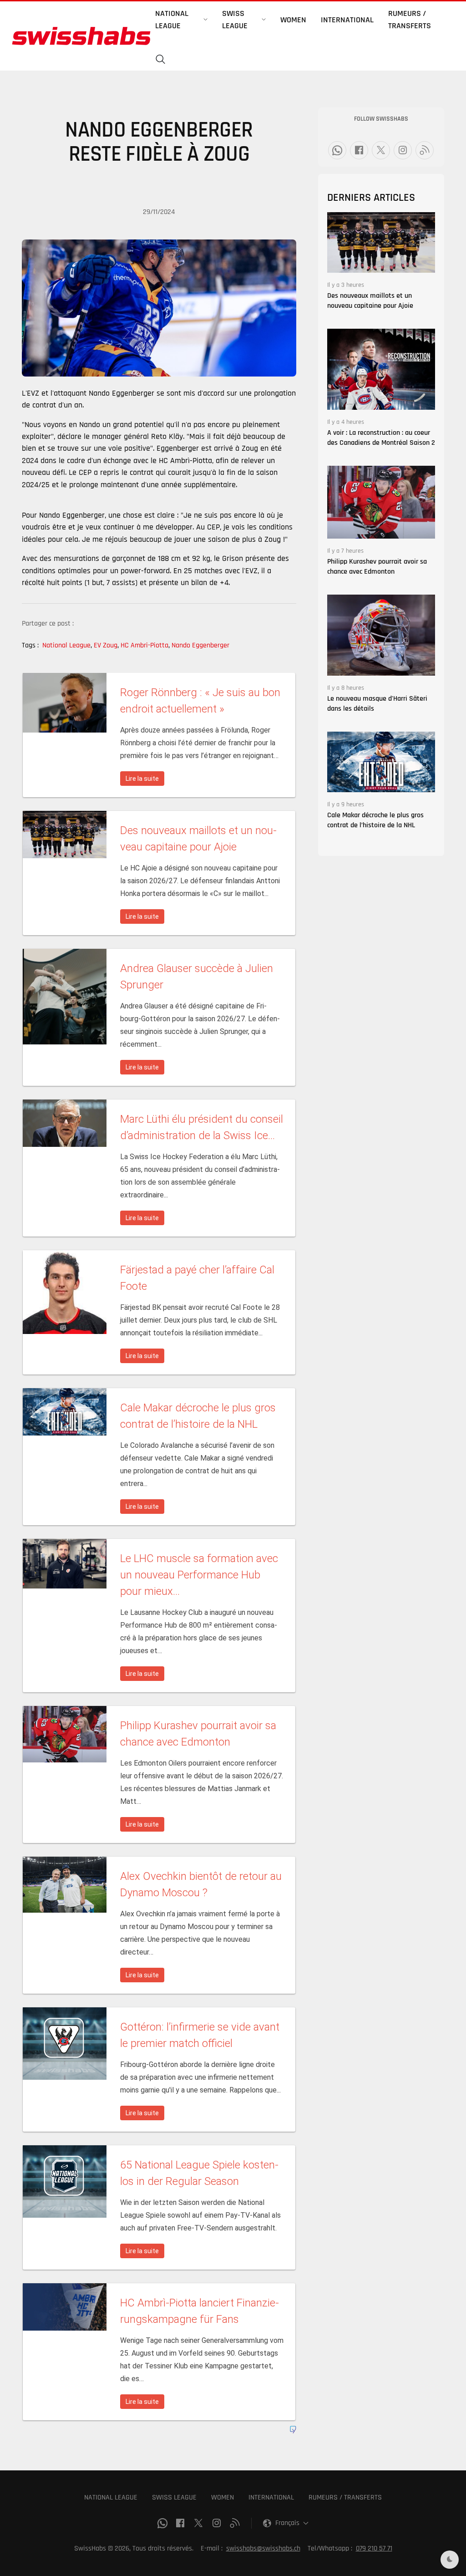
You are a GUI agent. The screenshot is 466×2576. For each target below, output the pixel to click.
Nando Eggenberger (200, 645)
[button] (161, 60)
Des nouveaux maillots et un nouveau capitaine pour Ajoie (370, 301)
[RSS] (425, 150)
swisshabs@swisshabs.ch (263, 2548)
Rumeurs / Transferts (410, 20)
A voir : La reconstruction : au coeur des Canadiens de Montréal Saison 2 (381, 438)
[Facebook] (359, 150)
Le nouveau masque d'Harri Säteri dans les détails (377, 704)
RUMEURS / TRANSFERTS (345, 2497)
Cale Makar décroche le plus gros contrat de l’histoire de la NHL (375, 820)
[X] (381, 150)
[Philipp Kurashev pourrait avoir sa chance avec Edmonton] (381, 502)
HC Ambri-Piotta (145, 645)
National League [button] (172, 20)
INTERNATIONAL (271, 2497)
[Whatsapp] (337, 150)
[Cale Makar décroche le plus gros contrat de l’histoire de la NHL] (381, 762)
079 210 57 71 (374, 2548)
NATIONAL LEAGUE (111, 2497)
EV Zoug (106, 645)
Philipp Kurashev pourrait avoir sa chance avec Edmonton (377, 567)
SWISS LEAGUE (174, 2497)
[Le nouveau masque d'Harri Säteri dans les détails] (381, 635)
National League (67, 645)
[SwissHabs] (81, 36)
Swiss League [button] (235, 20)
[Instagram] (403, 150)
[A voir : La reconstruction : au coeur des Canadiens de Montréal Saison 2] (381, 369)
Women (293, 20)
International (347, 20)
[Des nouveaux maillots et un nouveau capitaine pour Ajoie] (381, 242)
